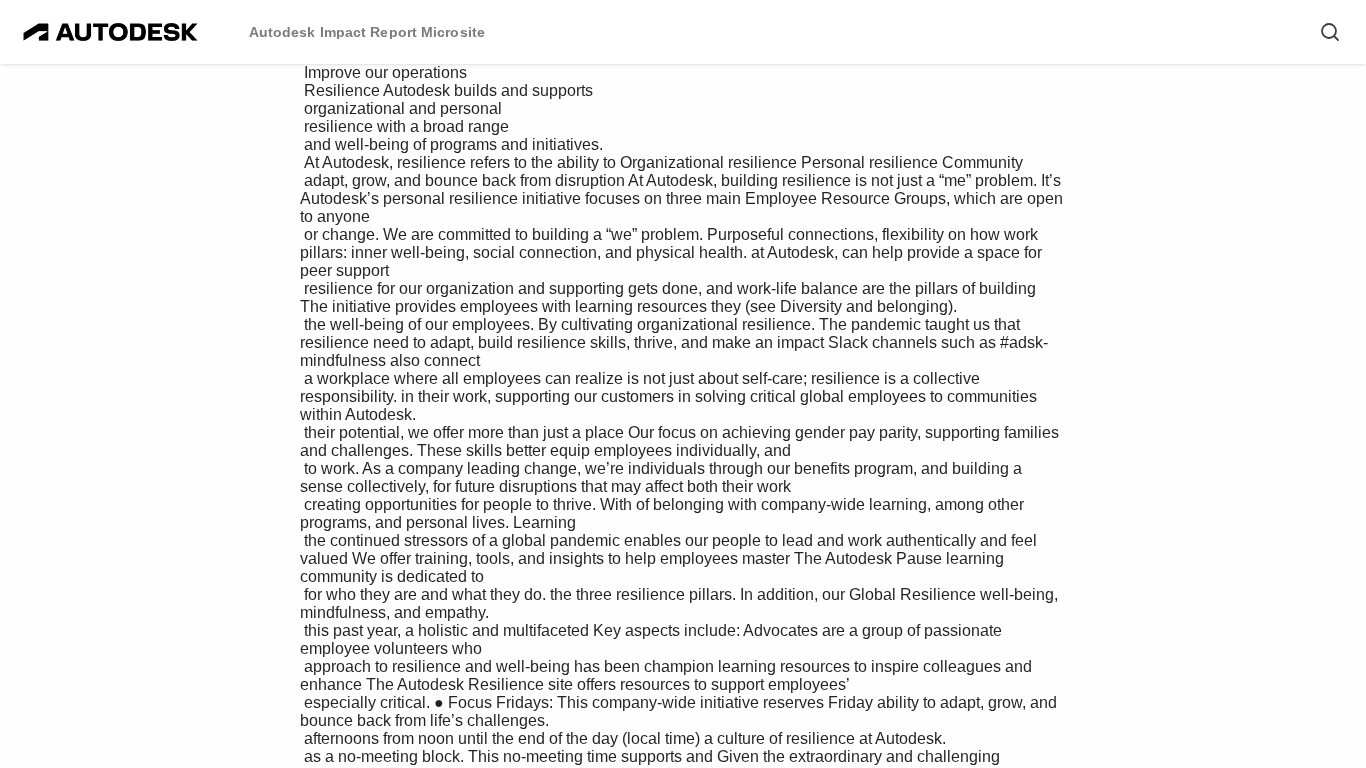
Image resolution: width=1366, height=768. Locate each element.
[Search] (1330, 32)
